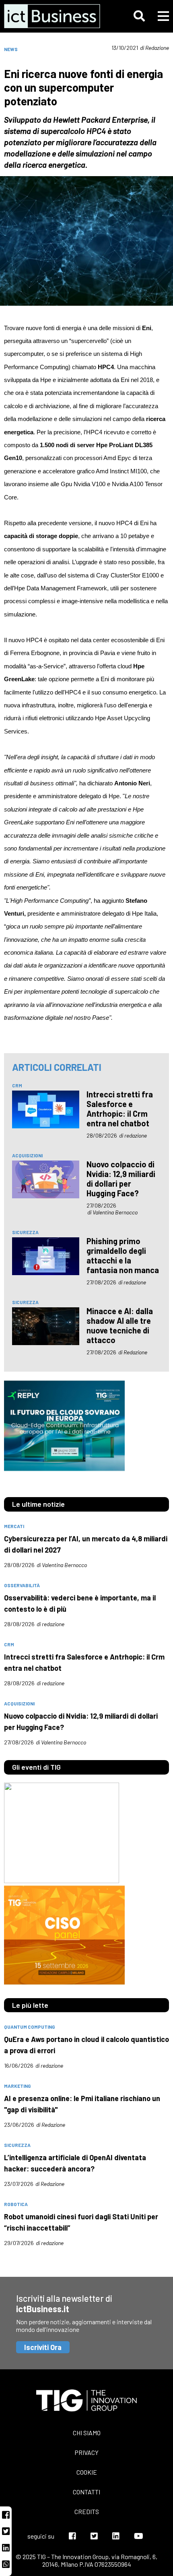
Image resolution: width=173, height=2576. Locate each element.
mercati (14, 1526)
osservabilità (22, 1585)
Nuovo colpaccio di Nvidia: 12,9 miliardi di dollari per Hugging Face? (121, 1179)
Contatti (86, 2492)
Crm (17, 1085)
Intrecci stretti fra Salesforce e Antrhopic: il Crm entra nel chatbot (120, 1109)
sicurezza (25, 1232)
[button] (139, 16)
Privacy (86, 2452)
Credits (87, 2511)
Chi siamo (87, 2433)
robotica (16, 2204)
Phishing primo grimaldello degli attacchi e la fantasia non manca (123, 1255)
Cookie (87, 2472)
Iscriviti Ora (43, 2347)
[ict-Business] (54, 16)
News (11, 49)
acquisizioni (27, 1155)
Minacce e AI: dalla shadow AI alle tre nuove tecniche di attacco (120, 1325)
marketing (18, 2086)
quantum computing (30, 2027)
